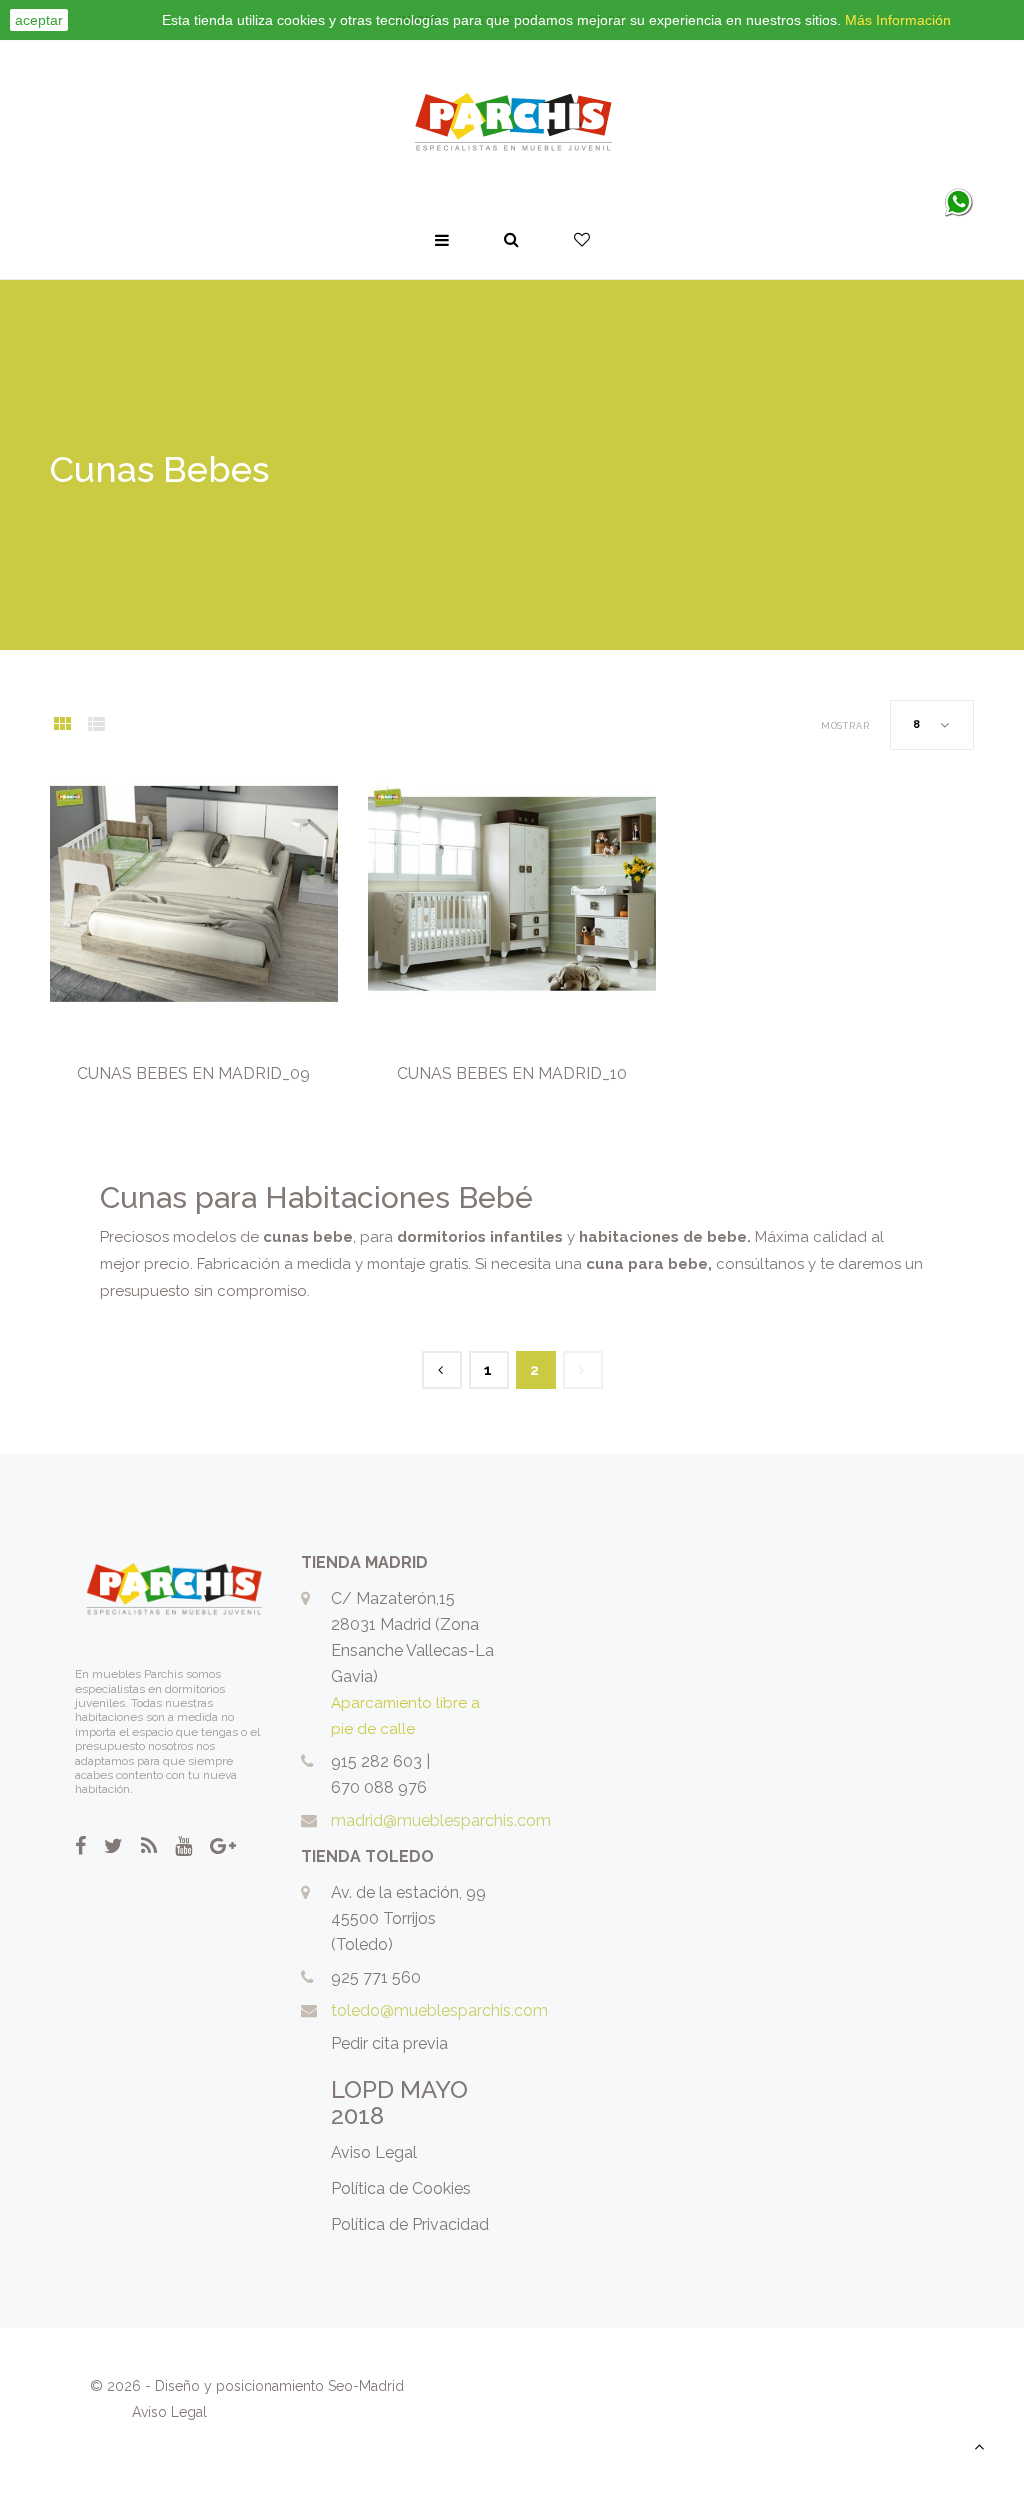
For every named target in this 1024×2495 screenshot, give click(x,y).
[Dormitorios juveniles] (512, 123)
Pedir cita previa (389, 2043)
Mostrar (845, 726)
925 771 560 (376, 1977)
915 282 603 (376, 1761)
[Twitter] (113, 1846)
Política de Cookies (401, 2188)
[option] (194, 894)
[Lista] (96, 726)
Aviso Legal (374, 2152)
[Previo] (442, 1370)
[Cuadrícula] (62, 726)
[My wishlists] (582, 240)
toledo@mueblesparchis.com (439, 2010)
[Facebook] (80, 1846)
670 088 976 (379, 1787)
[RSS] (149, 1846)
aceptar (39, 20)
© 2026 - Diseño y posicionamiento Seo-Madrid (247, 2386)
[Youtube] (183, 1846)
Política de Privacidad (410, 2224)
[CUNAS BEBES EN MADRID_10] (512, 894)
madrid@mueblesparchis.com (441, 1820)
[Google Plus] (223, 1846)
